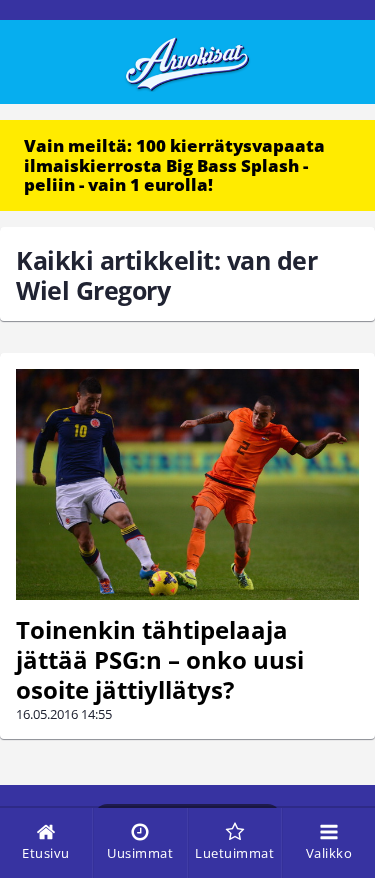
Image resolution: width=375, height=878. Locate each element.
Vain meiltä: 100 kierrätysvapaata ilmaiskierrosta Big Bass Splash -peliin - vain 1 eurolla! (174, 165)
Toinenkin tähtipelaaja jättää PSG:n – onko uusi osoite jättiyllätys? (160, 659)
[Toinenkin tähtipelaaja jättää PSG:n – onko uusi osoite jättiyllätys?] (187, 484)
